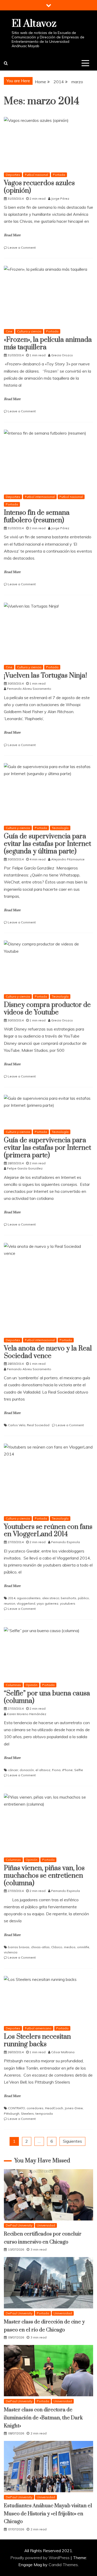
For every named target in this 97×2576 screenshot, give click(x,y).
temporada (44, 2114)
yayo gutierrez (48, 1603)
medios (70, 1947)
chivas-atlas (40, 1947)
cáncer (13, 1770)
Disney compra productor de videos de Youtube (47, 1009)
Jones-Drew (74, 2108)
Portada (59, 175)
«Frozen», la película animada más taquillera (48, 344)
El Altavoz (34, 24)
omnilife (83, 1947)
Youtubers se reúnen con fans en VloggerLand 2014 (48, 1531)
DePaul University (19, 2225)
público (83, 1598)
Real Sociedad (38, 1425)
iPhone (67, 1770)
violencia (11, 1952)
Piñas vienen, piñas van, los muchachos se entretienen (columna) (44, 1876)
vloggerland (26, 1603)
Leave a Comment (22, 248)
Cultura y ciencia (29, 331)
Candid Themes (63, 2565)
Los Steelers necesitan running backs (37, 2041)
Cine (9, 331)
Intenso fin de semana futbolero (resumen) (37, 517)
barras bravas (19, 1947)
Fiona (56, 1770)
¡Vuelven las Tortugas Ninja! (45, 676)
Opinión (32, 1685)
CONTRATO (17, 2108)
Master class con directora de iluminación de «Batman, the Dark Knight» (43, 2418)
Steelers (27, 2114)
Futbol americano (38, 2028)
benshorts (69, 1598)
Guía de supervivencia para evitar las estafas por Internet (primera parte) (47, 1148)
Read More (12, 235)
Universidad (46, 2225)
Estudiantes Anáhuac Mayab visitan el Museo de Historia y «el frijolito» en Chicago (48, 2514)
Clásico (57, 1947)
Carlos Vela (17, 1425)
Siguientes (72, 2141)
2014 (12, 1598)
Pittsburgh (12, 2114)
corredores (35, 2108)
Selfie (79, 1770)
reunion (10, 1603)
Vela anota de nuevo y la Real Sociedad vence (48, 1352)
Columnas (13, 1685)
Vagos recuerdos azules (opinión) (39, 187)
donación (27, 1770)
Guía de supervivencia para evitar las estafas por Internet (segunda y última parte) (47, 844)
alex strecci (51, 1598)
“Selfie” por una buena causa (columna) (47, 1697)
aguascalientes (29, 1598)
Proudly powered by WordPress (40, 2558)
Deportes (13, 175)
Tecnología (60, 828)
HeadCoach (54, 2108)
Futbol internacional (40, 497)
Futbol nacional (36, 175)
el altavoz (43, 1770)
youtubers (68, 1603)
